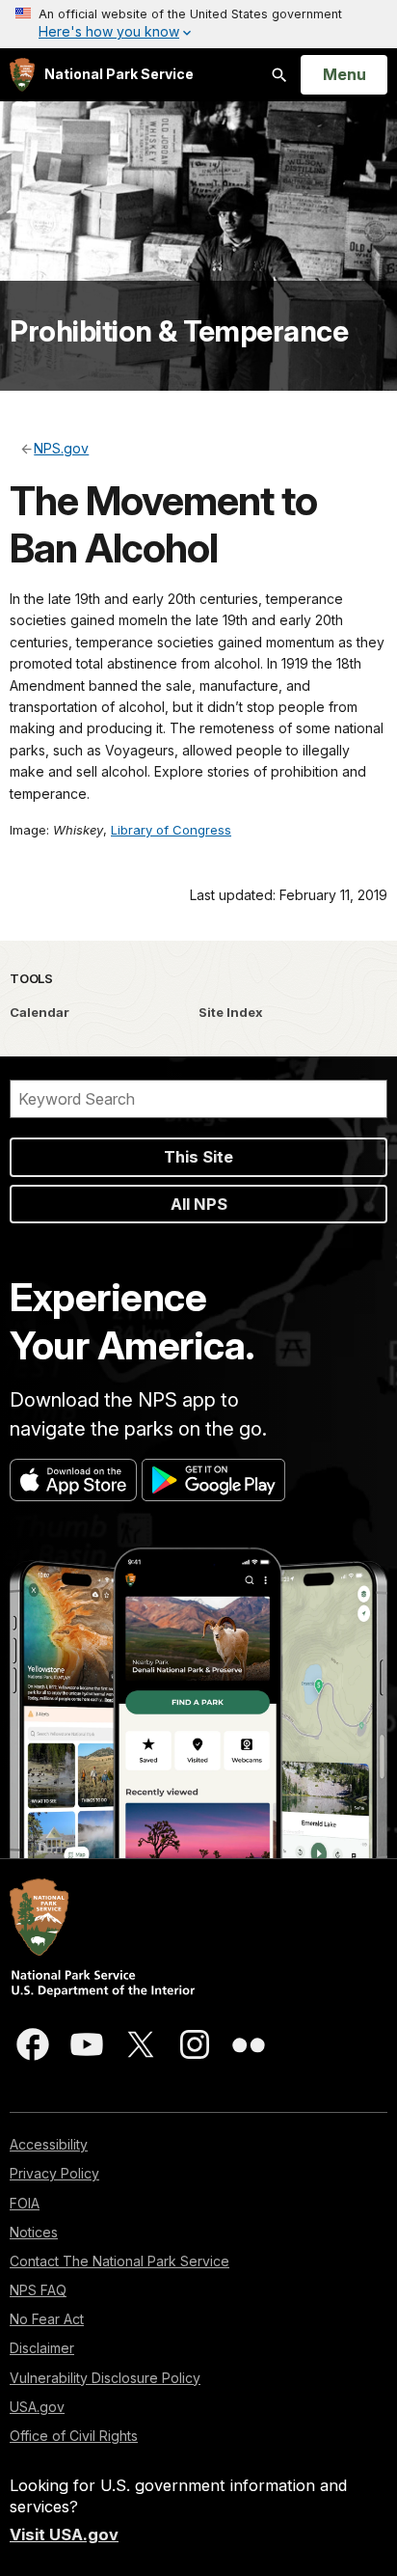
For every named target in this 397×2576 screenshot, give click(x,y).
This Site (198, 1157)
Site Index (231, 1012)
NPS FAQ (38, 2290)
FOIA (25, 2203)
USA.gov (37, 2407)
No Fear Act (47, 2319)
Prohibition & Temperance (179, 331)
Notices (34, 2232)
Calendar (40, 1012)
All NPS (199, 1204)
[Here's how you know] (198, 24)
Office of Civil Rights (74, 2436)
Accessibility (49, 2144)
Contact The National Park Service (119, 2261)
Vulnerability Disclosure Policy (105, 2378)
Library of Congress (171, 830)
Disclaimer (42, 2348)
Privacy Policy (54, 2173)
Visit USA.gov (64, 2535)
